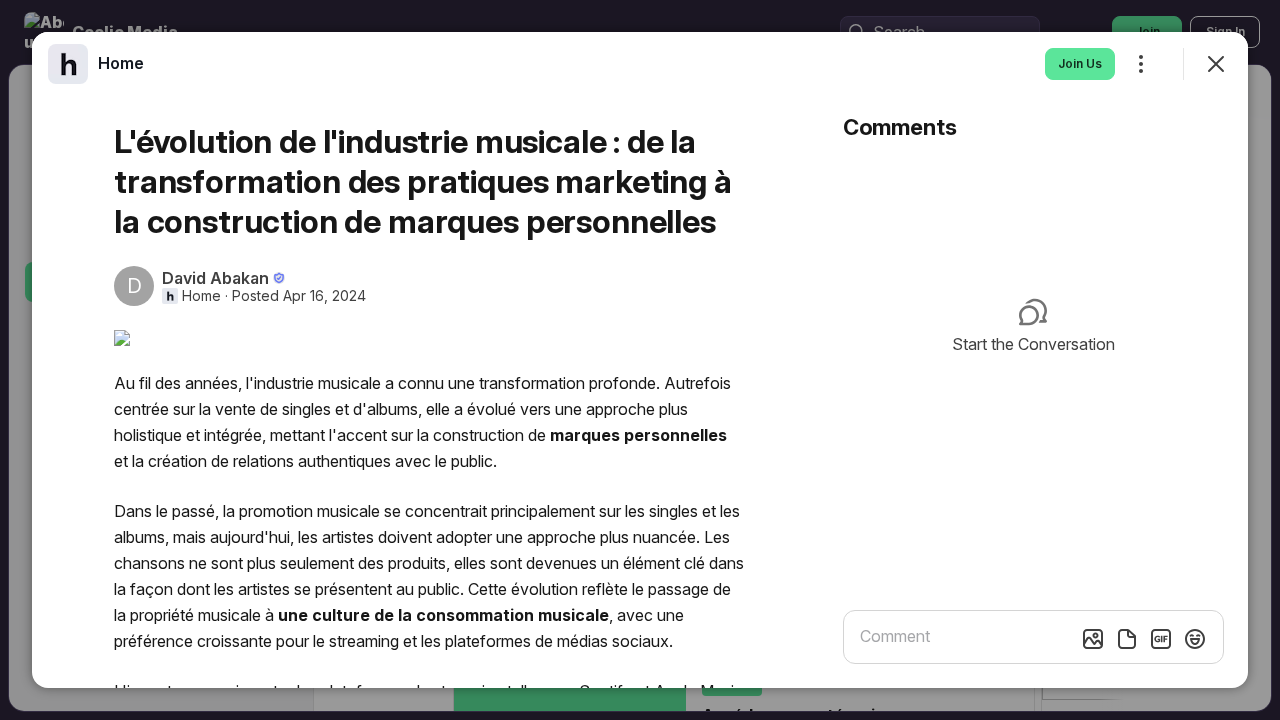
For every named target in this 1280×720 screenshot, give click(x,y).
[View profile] (68, 64)
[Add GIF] (1161, 639)
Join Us (1080, 63)
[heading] (121, 63)
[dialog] (640, 360)
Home (201, 296)
